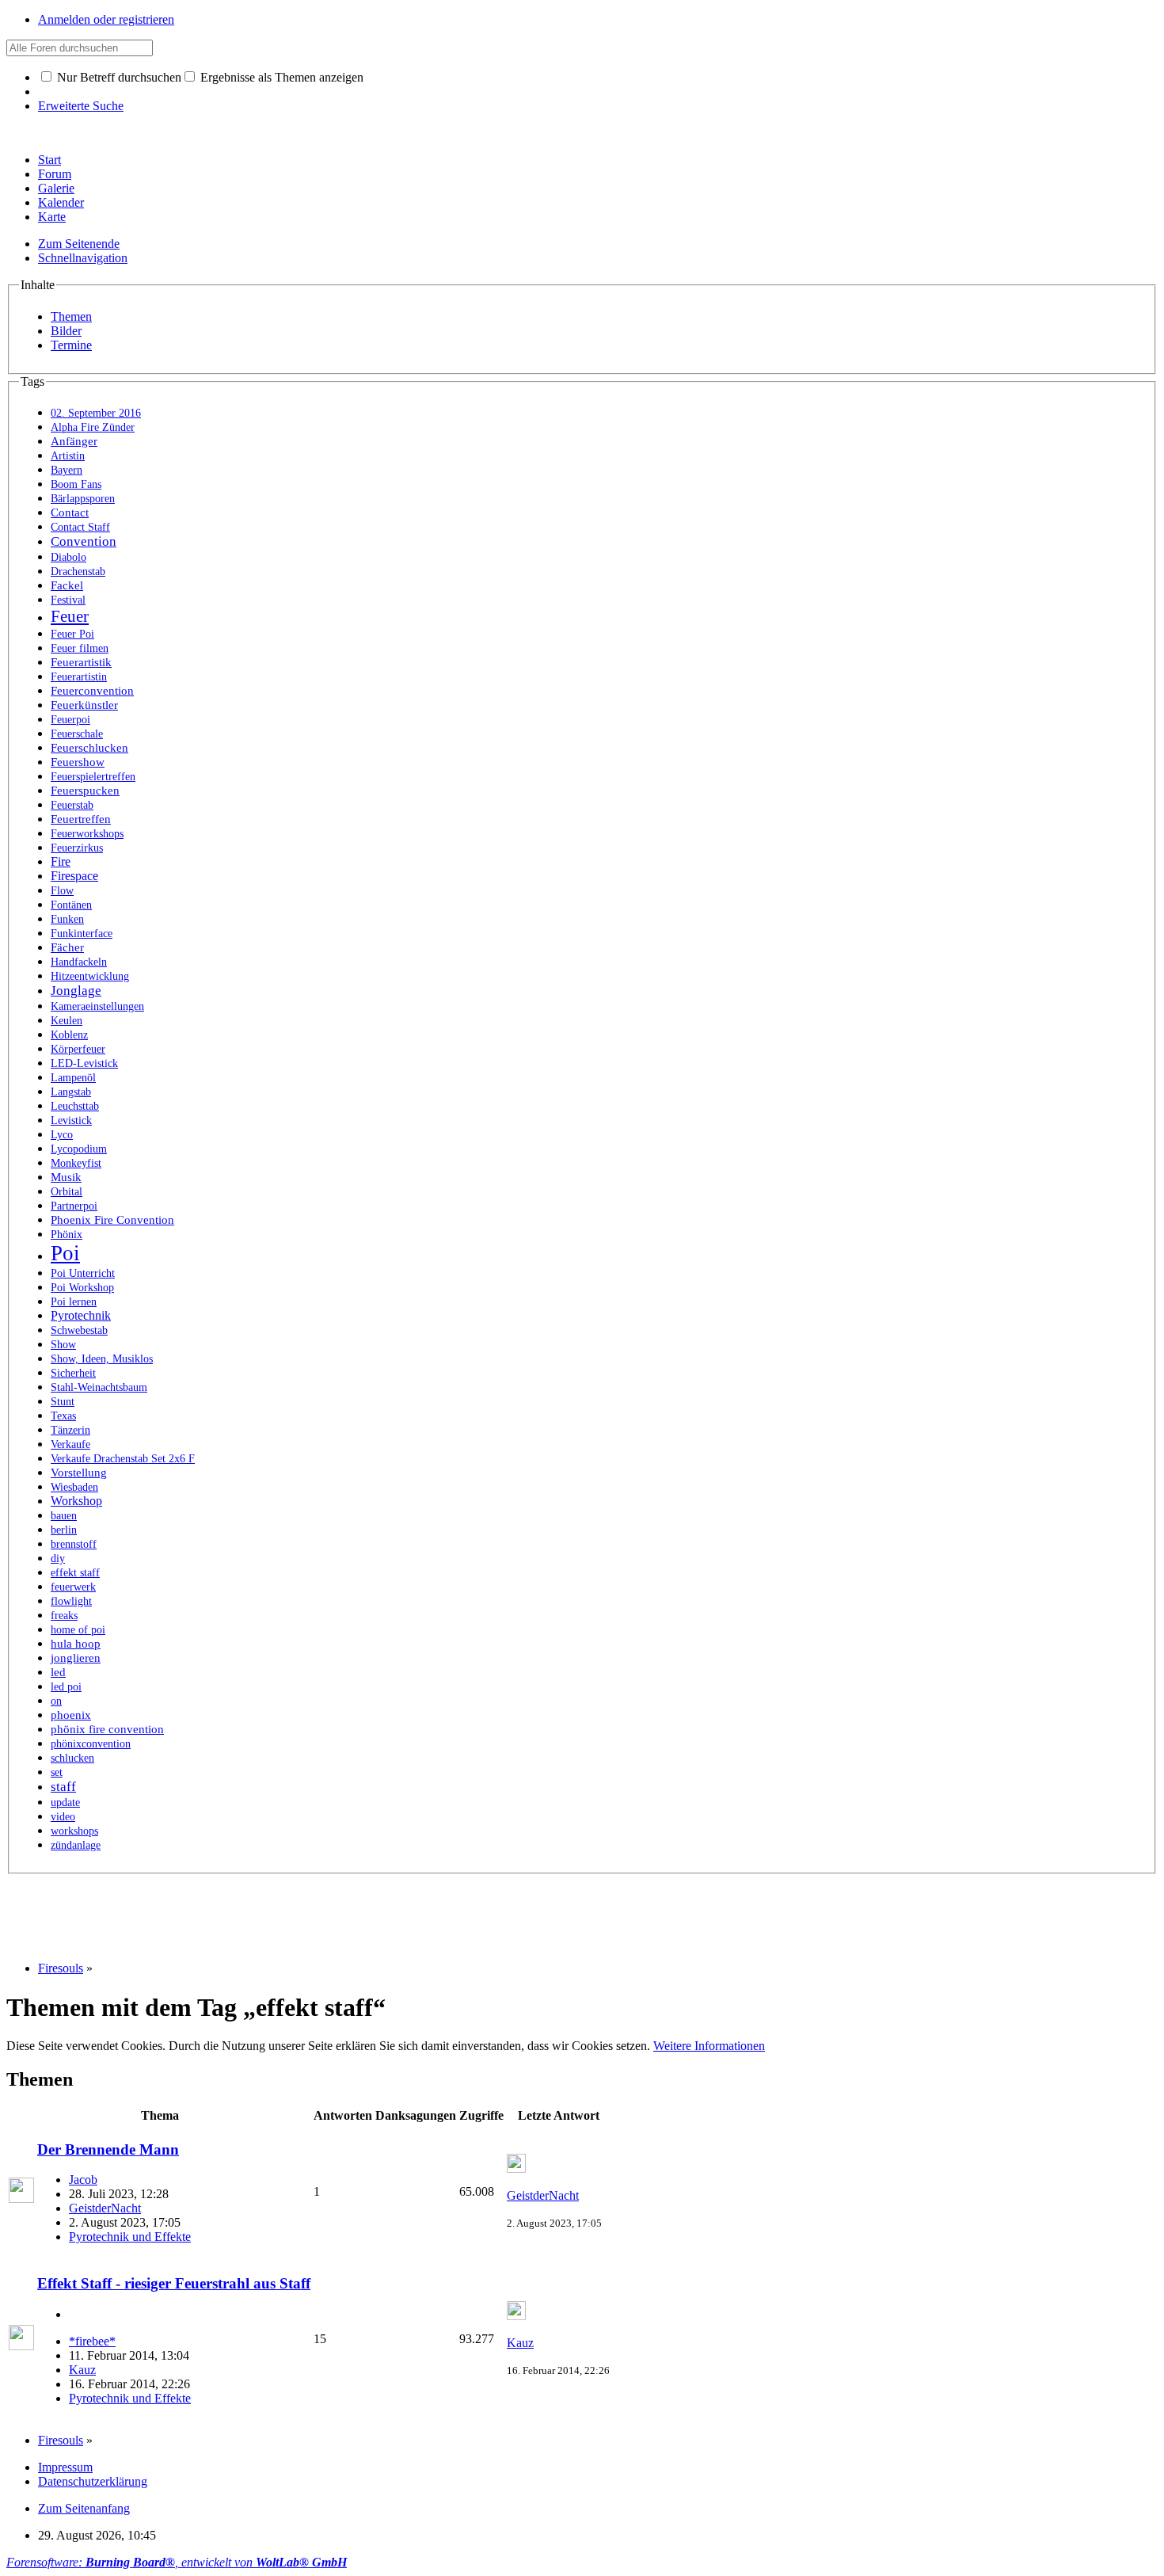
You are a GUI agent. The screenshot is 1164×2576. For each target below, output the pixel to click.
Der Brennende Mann (108, 2149)
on (56, 1701)
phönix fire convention (107, 1729)
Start (49, 160)
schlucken (72, 1758)
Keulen (67, 1021)
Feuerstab (72, 805)
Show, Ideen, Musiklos (102, 1358)
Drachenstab (78, 571)
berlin (64, 1530)
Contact (70, 513)
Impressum (65, 2467)
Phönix (67, 1234)
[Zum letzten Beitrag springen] (516, 2168)
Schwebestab (79, 1330)
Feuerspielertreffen (93, 776)
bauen (64, 1516)
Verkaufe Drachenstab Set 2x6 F (123, 1459)
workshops (74, 1831)
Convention (84, 541)
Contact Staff (80, 527)
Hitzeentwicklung (90, 976)
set (57, 1772)
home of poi (78, 1630)
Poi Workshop (82, 1287)
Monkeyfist (76, 1163)
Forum (55, 174)
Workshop (76, 1501)
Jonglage (76, 991)
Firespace (74, 876)
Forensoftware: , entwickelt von (177, 2562)
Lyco (62, 1135)
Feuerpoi (70, 719)
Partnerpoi (74, 1206)
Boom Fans (76, 484)
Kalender (61, 202)
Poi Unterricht (83, 1273)
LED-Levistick (84, 1063)
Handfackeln (79, 962)
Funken (67, 919)
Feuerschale (77, 734)
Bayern (67, 470)
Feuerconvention (92, 691)
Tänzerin (70, 1430)
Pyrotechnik (81, 1315)
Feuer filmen (80, 648)
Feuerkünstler (84, 705)
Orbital (67, 1192)
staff (63, 1787)
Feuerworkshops (87, 834)
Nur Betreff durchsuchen (118, 77)
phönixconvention (91, 1743)
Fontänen (71, 905)
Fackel (67, 585)
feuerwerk (73, 1587)
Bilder (66, 331)
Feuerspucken (85, 791)
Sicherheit (73, 1373)
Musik (66, 1177)
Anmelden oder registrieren (106, 19)
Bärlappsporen (83, 499)
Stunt (63, 1401)
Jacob (83, 2180)
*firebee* (92, 2341)
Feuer (70, 616)
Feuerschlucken (89, 748)
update (65, 1802)
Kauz (82, 2370)
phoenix (71, 1715)
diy (58, 1558)
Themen (71, 316)
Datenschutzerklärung (93, 2481)
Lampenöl (73, 1078)
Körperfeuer (78, 1049)
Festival (68, 600)
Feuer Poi (72, 634)
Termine (71, 345)
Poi (65, 1253)
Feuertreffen (81, 819)
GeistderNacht (105, 2208)
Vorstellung (79, 1473)
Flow (62, 890)
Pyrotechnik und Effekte (130, 2237)
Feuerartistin (79, 677)
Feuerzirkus (77, 848)
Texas (63, 1416)
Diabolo (68, 557)
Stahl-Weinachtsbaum (99, 1387)
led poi (66, 1686)
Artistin (68, 456)
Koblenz (69, 1035)
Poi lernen (74, 1302)
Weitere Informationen (709, 2046)
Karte (52, 217)
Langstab (71, 1092)
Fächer (67, 947)
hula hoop (76, 1644)
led (58, 1672)
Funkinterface (82, 934)
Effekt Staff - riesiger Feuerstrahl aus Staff (174, 2283)
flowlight (71, 1601)
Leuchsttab (75, 1106)
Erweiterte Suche (81, 106)
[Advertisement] (295, 1910)
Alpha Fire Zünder (93, 427)
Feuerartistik (81, 662)
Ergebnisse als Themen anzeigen (280, 77)
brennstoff (74, 1544)
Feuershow (78, 762)
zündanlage (76, 1845)
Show (63, 1344)
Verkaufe (70, 1444)
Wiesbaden (74, 1487)
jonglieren (76, 1658)
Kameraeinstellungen (97, 1006)
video (63, 1816)
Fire (61, 861)
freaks (64, 1616)
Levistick (71, 1120)
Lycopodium (79, 1149)
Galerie (56, 188)
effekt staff (75, 1572)
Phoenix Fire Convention (112, 1220)
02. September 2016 (96, 413)
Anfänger (74, 441)
